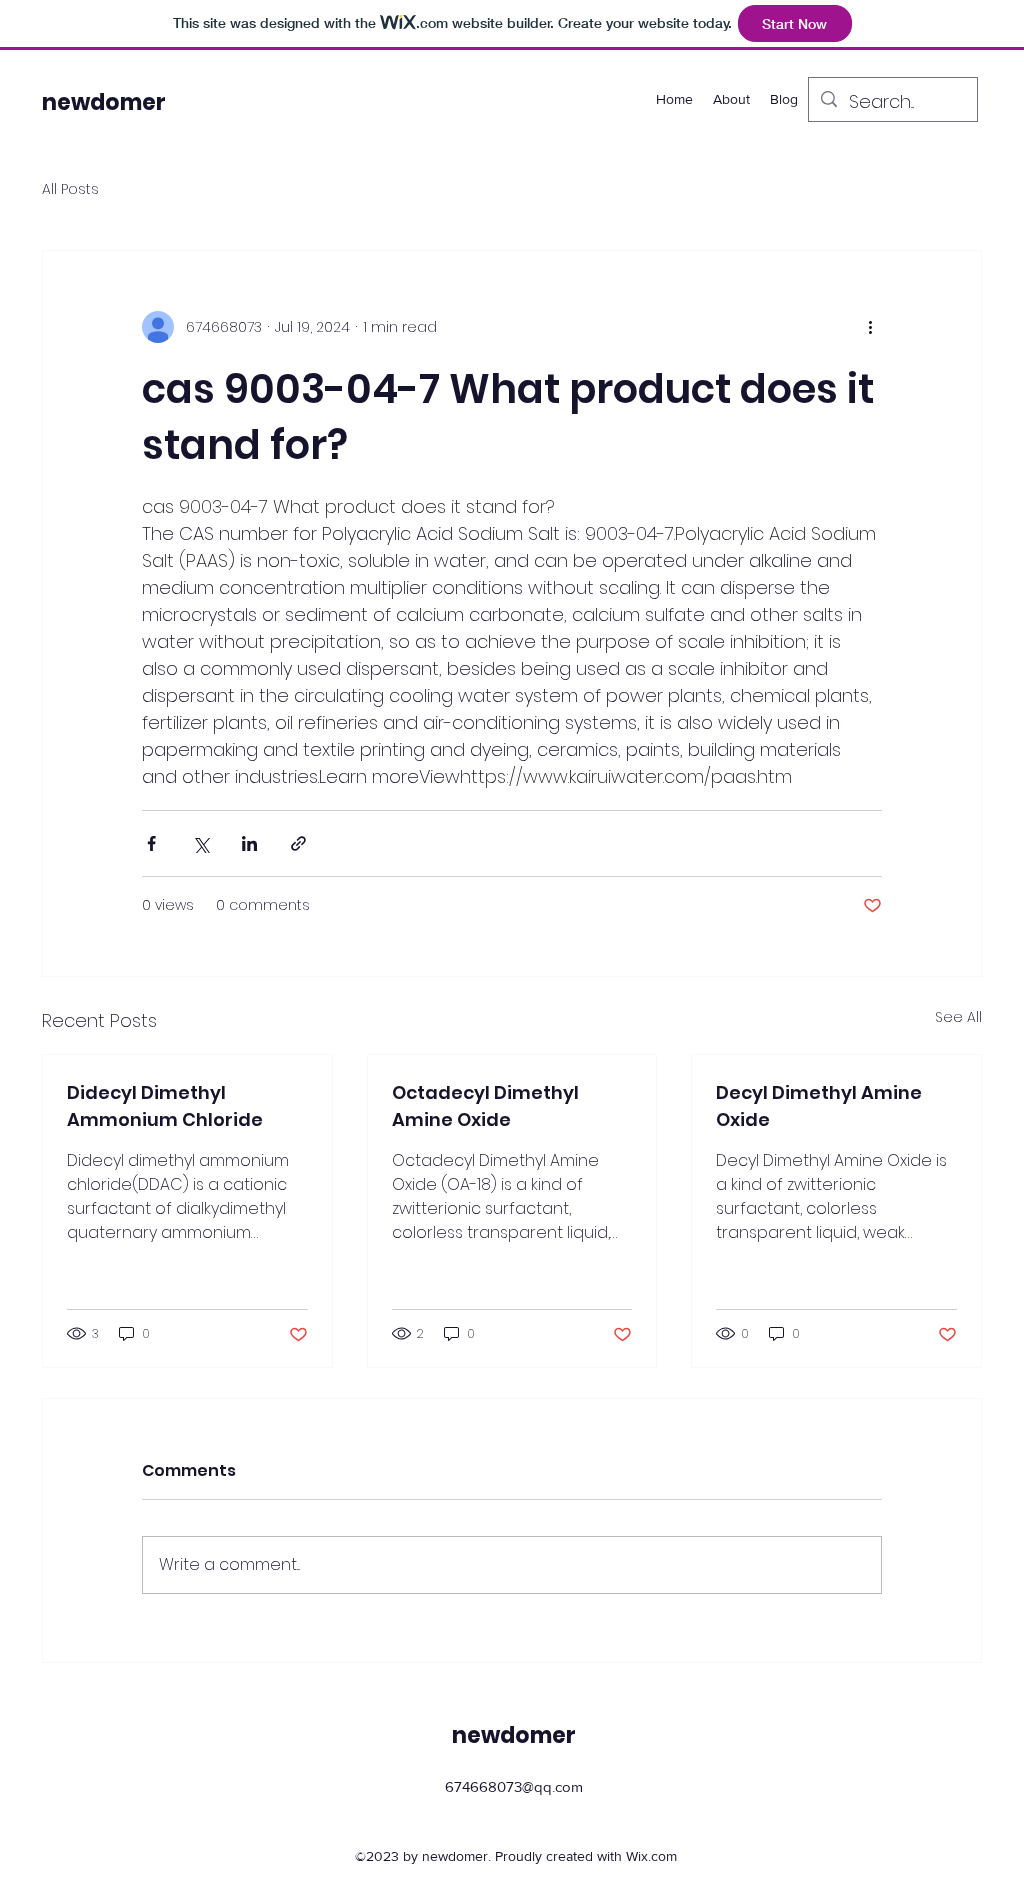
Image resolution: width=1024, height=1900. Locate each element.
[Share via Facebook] (151, 843)
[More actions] (870, 327)
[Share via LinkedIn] (249, 843)
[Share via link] (298, 843)
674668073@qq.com (514, 1786)
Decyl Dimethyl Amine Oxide (819, 1106)
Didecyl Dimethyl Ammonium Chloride (165, 1106)
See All (958, 1017)
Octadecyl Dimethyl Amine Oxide (485, 1106)
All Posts (70, 189)
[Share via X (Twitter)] (200, 843)
